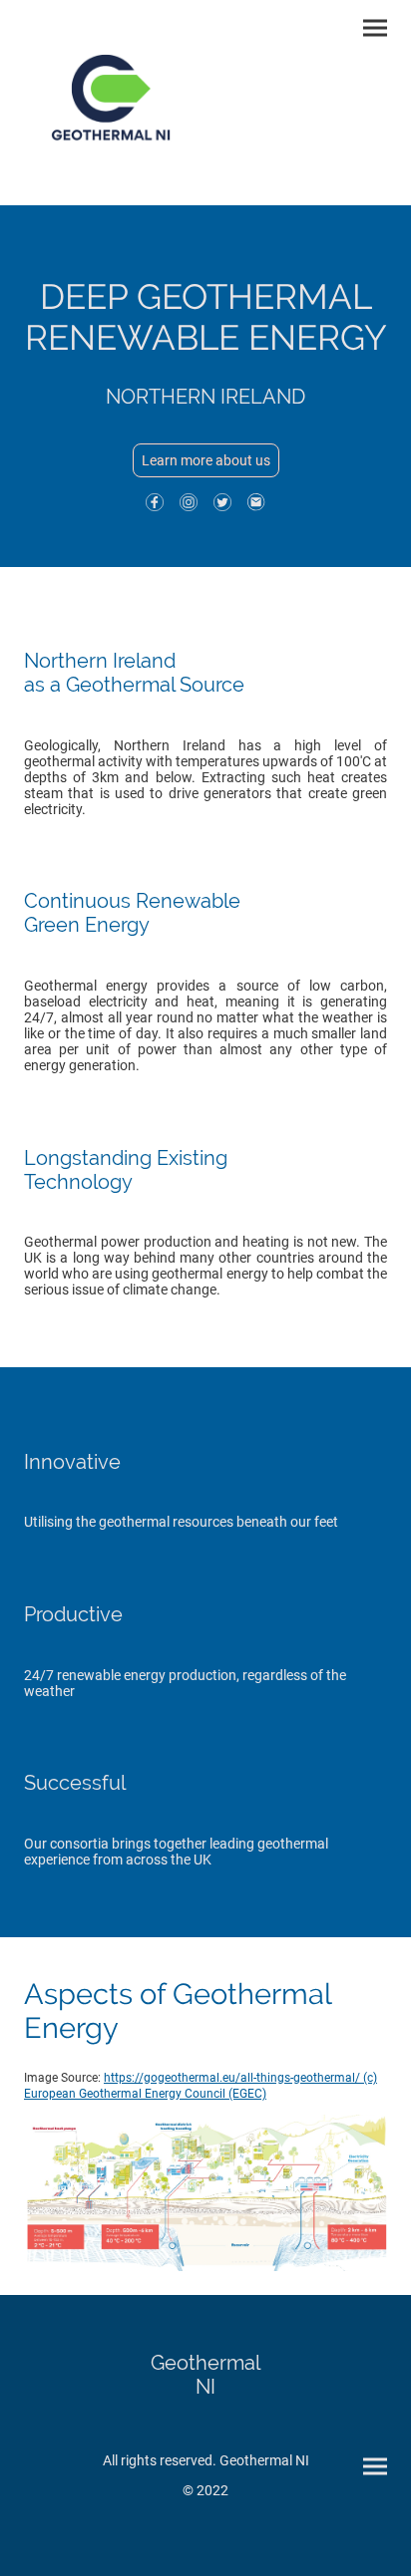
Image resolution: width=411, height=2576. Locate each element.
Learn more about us (206, 460)
